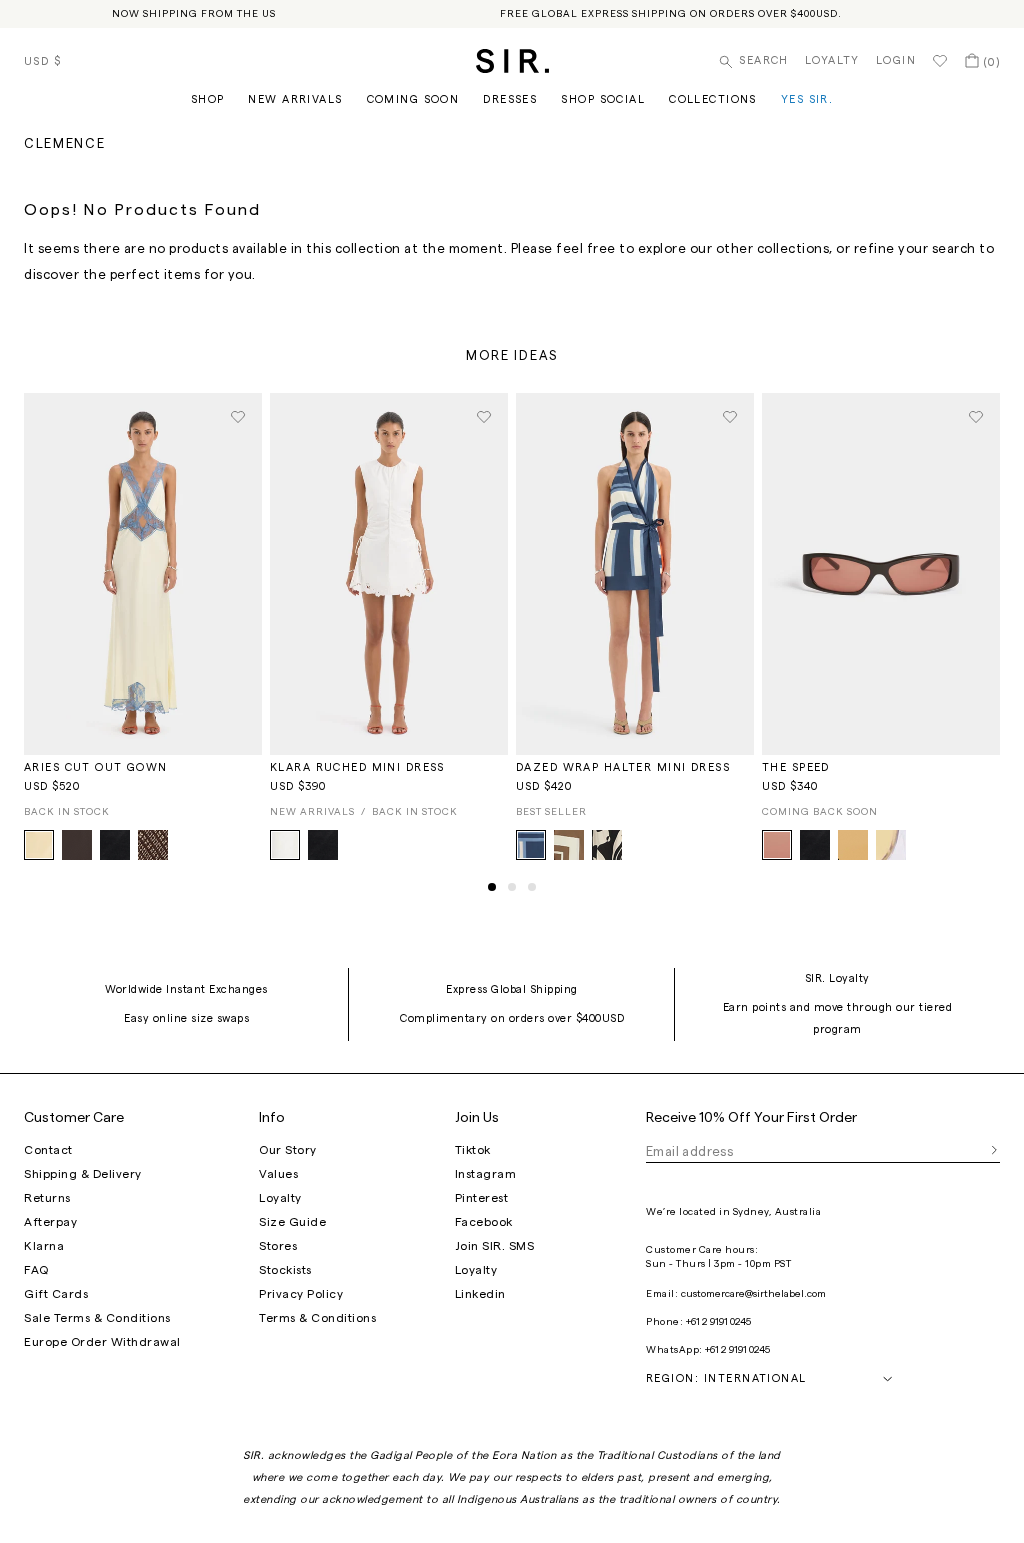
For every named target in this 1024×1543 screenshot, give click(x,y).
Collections (713, 99)
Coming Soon (413, 99)
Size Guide (292, 1222)
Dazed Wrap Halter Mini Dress (623, 767)
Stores (278, 1246)
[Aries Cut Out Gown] (143, 571)
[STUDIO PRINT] (531, 845)
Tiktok (473, 1150)
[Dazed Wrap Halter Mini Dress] (635, 571)
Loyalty (832, 60)
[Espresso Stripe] (569, 845)
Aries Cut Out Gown (96, 767)
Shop (208, 99)
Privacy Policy (301, 1294)
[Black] (323, 845)
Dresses (510, 99)
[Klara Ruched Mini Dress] (389, 571)
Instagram (486, 1174)
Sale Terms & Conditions (97, 1318)
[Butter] (39, 845)
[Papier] (607, 845)
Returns (47, 1198)
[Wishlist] (940, 61)
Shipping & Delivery (83, 1174)
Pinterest (482, 1198)
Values (278, 1174)
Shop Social (603, 99)
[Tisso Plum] (153, 845)
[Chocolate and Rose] (777, 845)
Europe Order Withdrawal (102, 1342)
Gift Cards (56, 1294)
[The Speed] (881, 571)
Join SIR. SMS (495, 1246)
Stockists (285, 1270)
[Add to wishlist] (238, 417)
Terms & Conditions (317, 1318)
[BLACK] (115, 845)
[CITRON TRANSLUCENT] (891, 845)
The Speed (796, 767)
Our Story (288, 1150)
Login (896, 60)
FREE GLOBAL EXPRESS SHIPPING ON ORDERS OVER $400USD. (671, 14)
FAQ (36, 1270)
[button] (492, 887)
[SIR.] (512, 61)
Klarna (44, 1246)
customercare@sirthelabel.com (753, 1294)
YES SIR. (807, 99)
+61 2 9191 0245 (718, 1322)
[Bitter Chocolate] (77, 845)
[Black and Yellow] (853, 845)
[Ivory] (285, 845)
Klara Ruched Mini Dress (357, 767)
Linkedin (480, 1294)
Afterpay (50, 1222)
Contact (48, 1150)
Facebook (484, 1222)
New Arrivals (295, 99)
